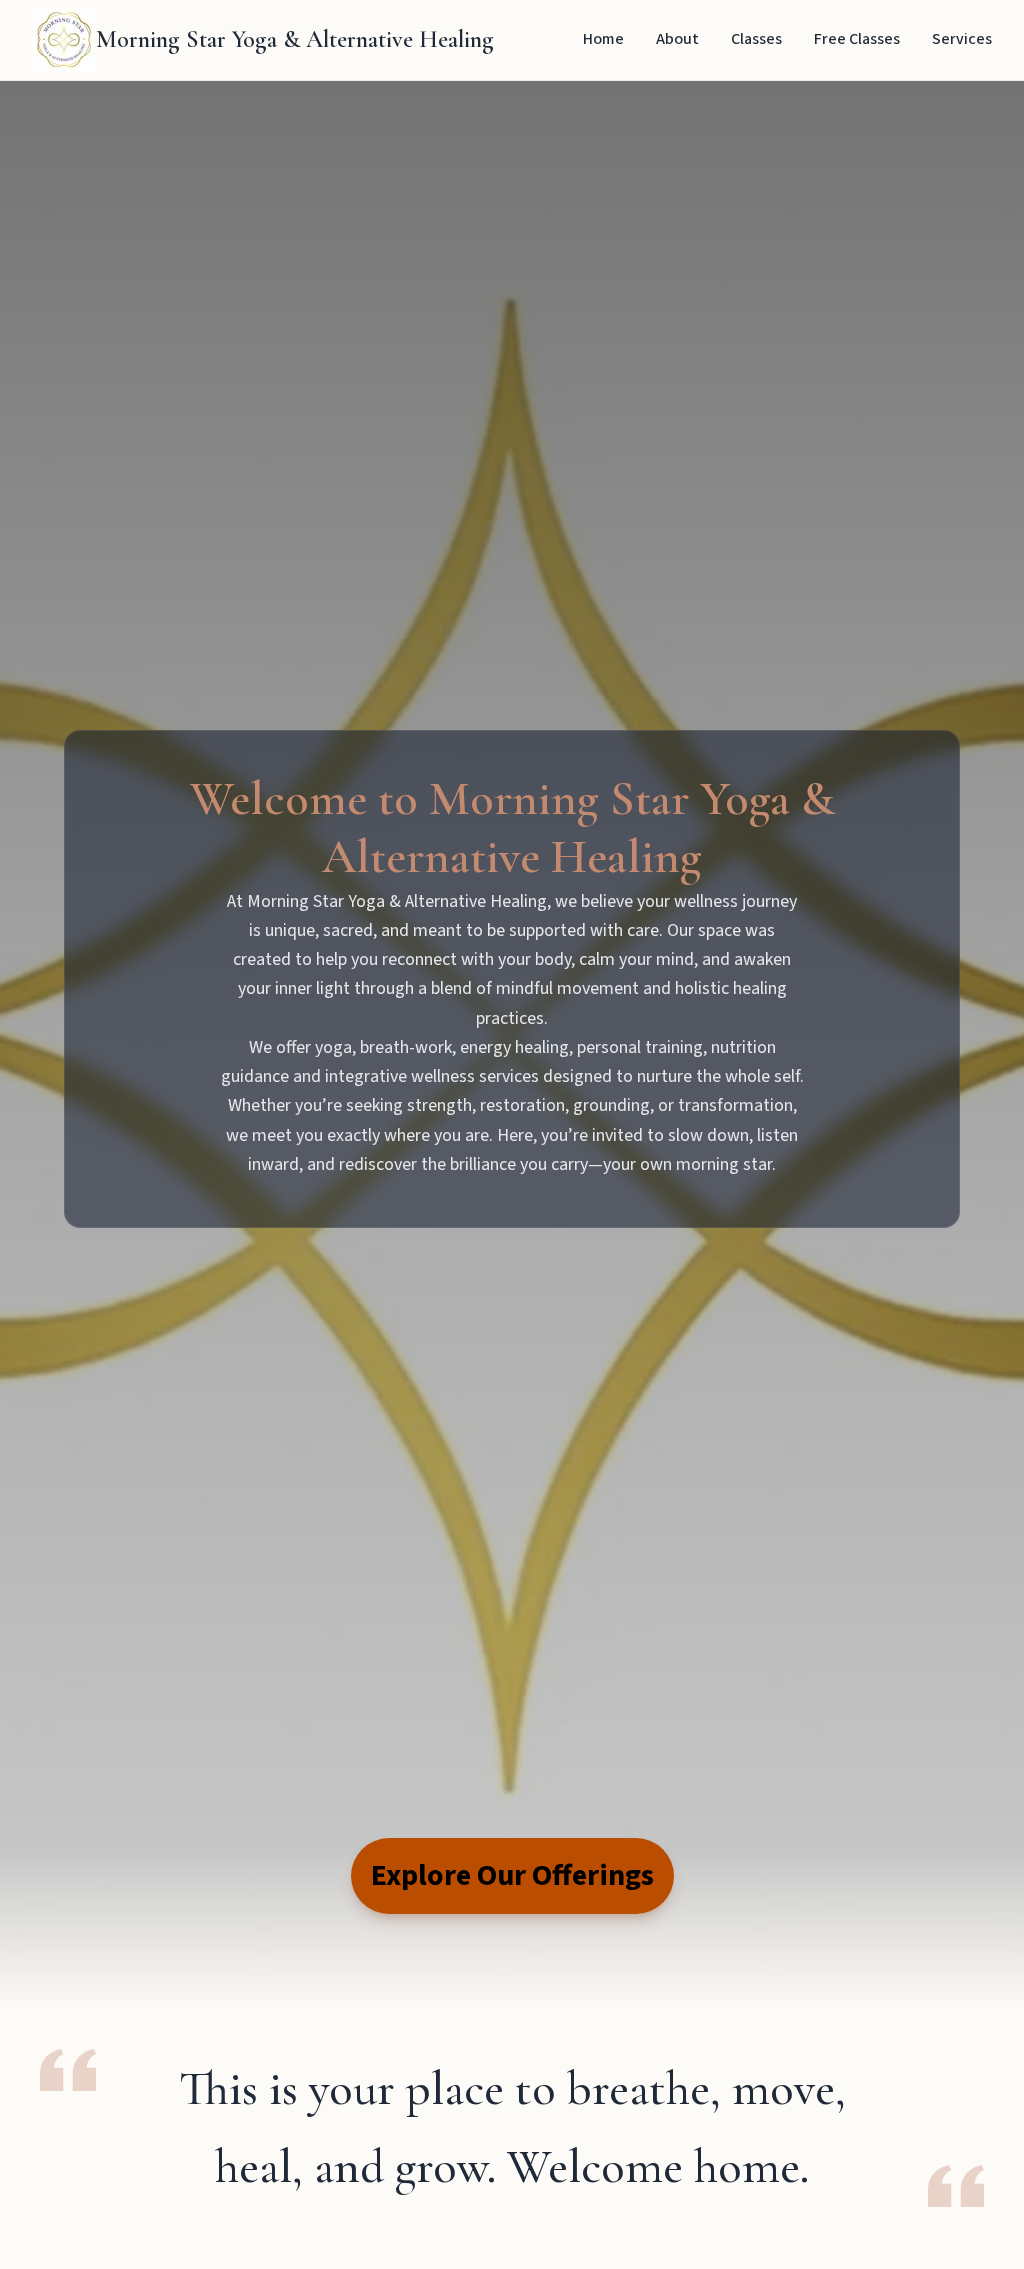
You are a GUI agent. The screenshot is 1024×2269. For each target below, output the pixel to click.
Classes (756, 39)
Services (962, 39)
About (677, 39)
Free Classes (857, 39)
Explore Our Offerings (512, 1875)
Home (603, 39)
